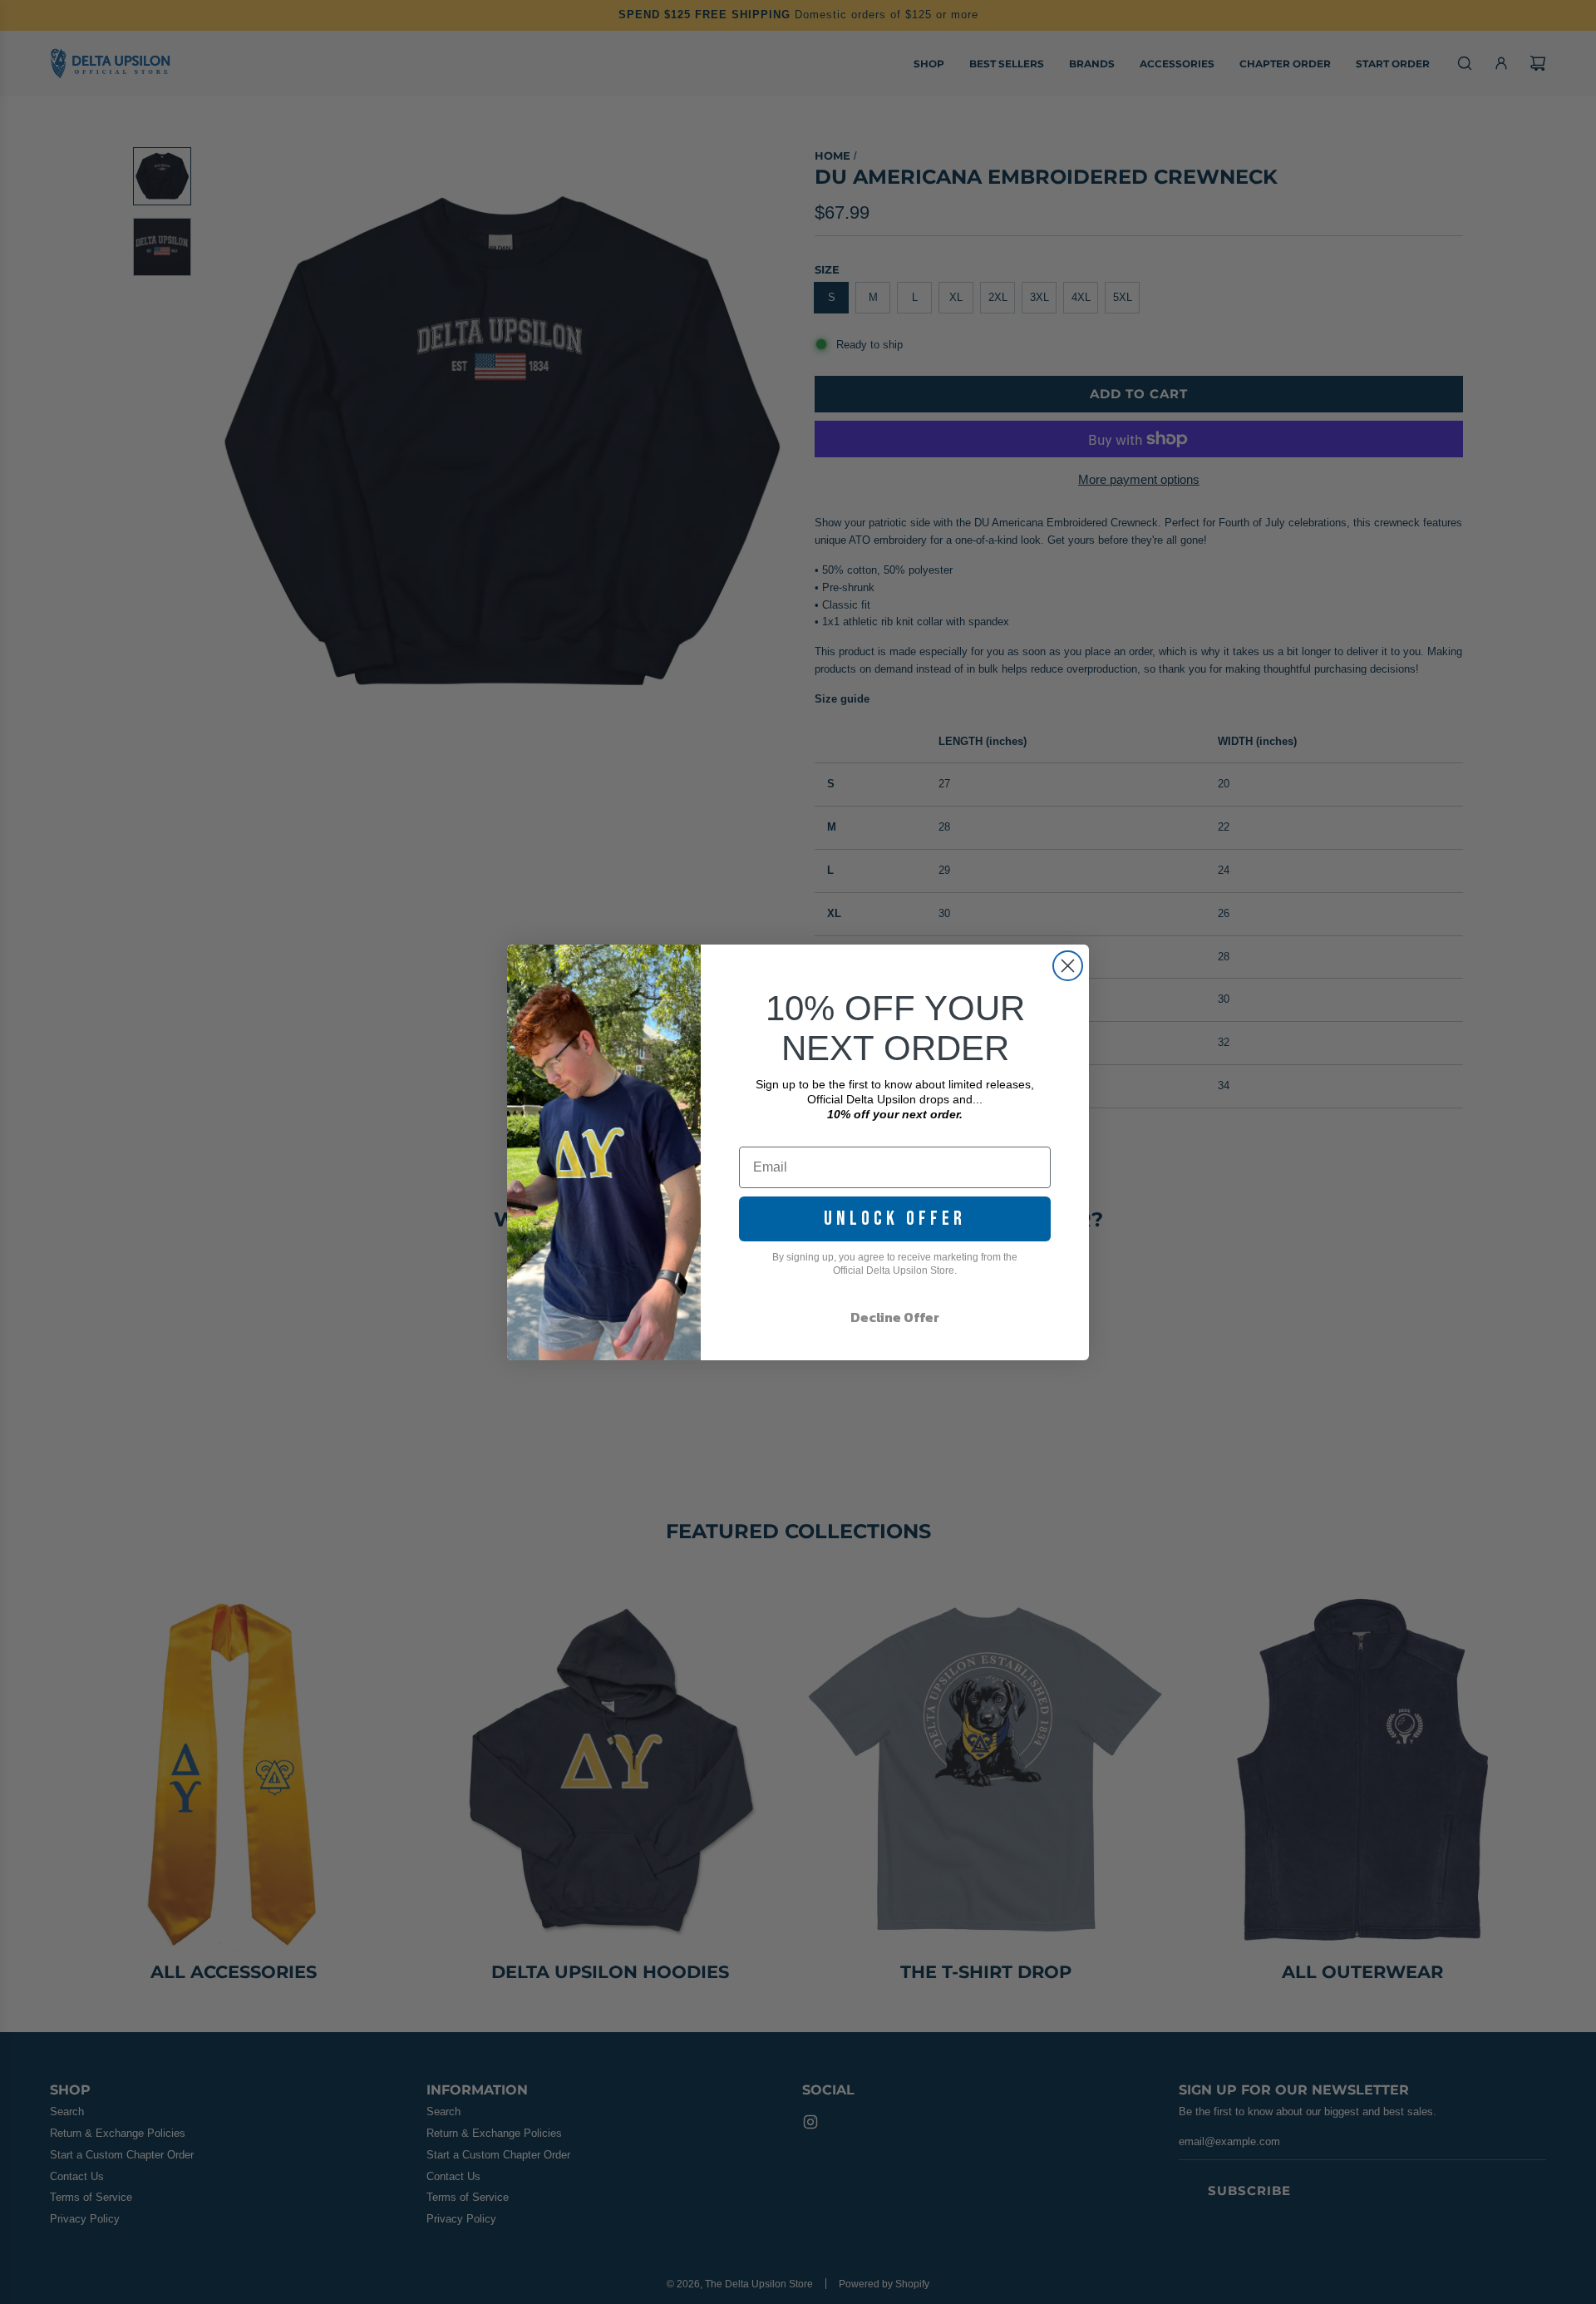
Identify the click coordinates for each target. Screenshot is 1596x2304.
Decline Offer (895, 1317)
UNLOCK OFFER (895, 1219)
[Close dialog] (1068, 966)
